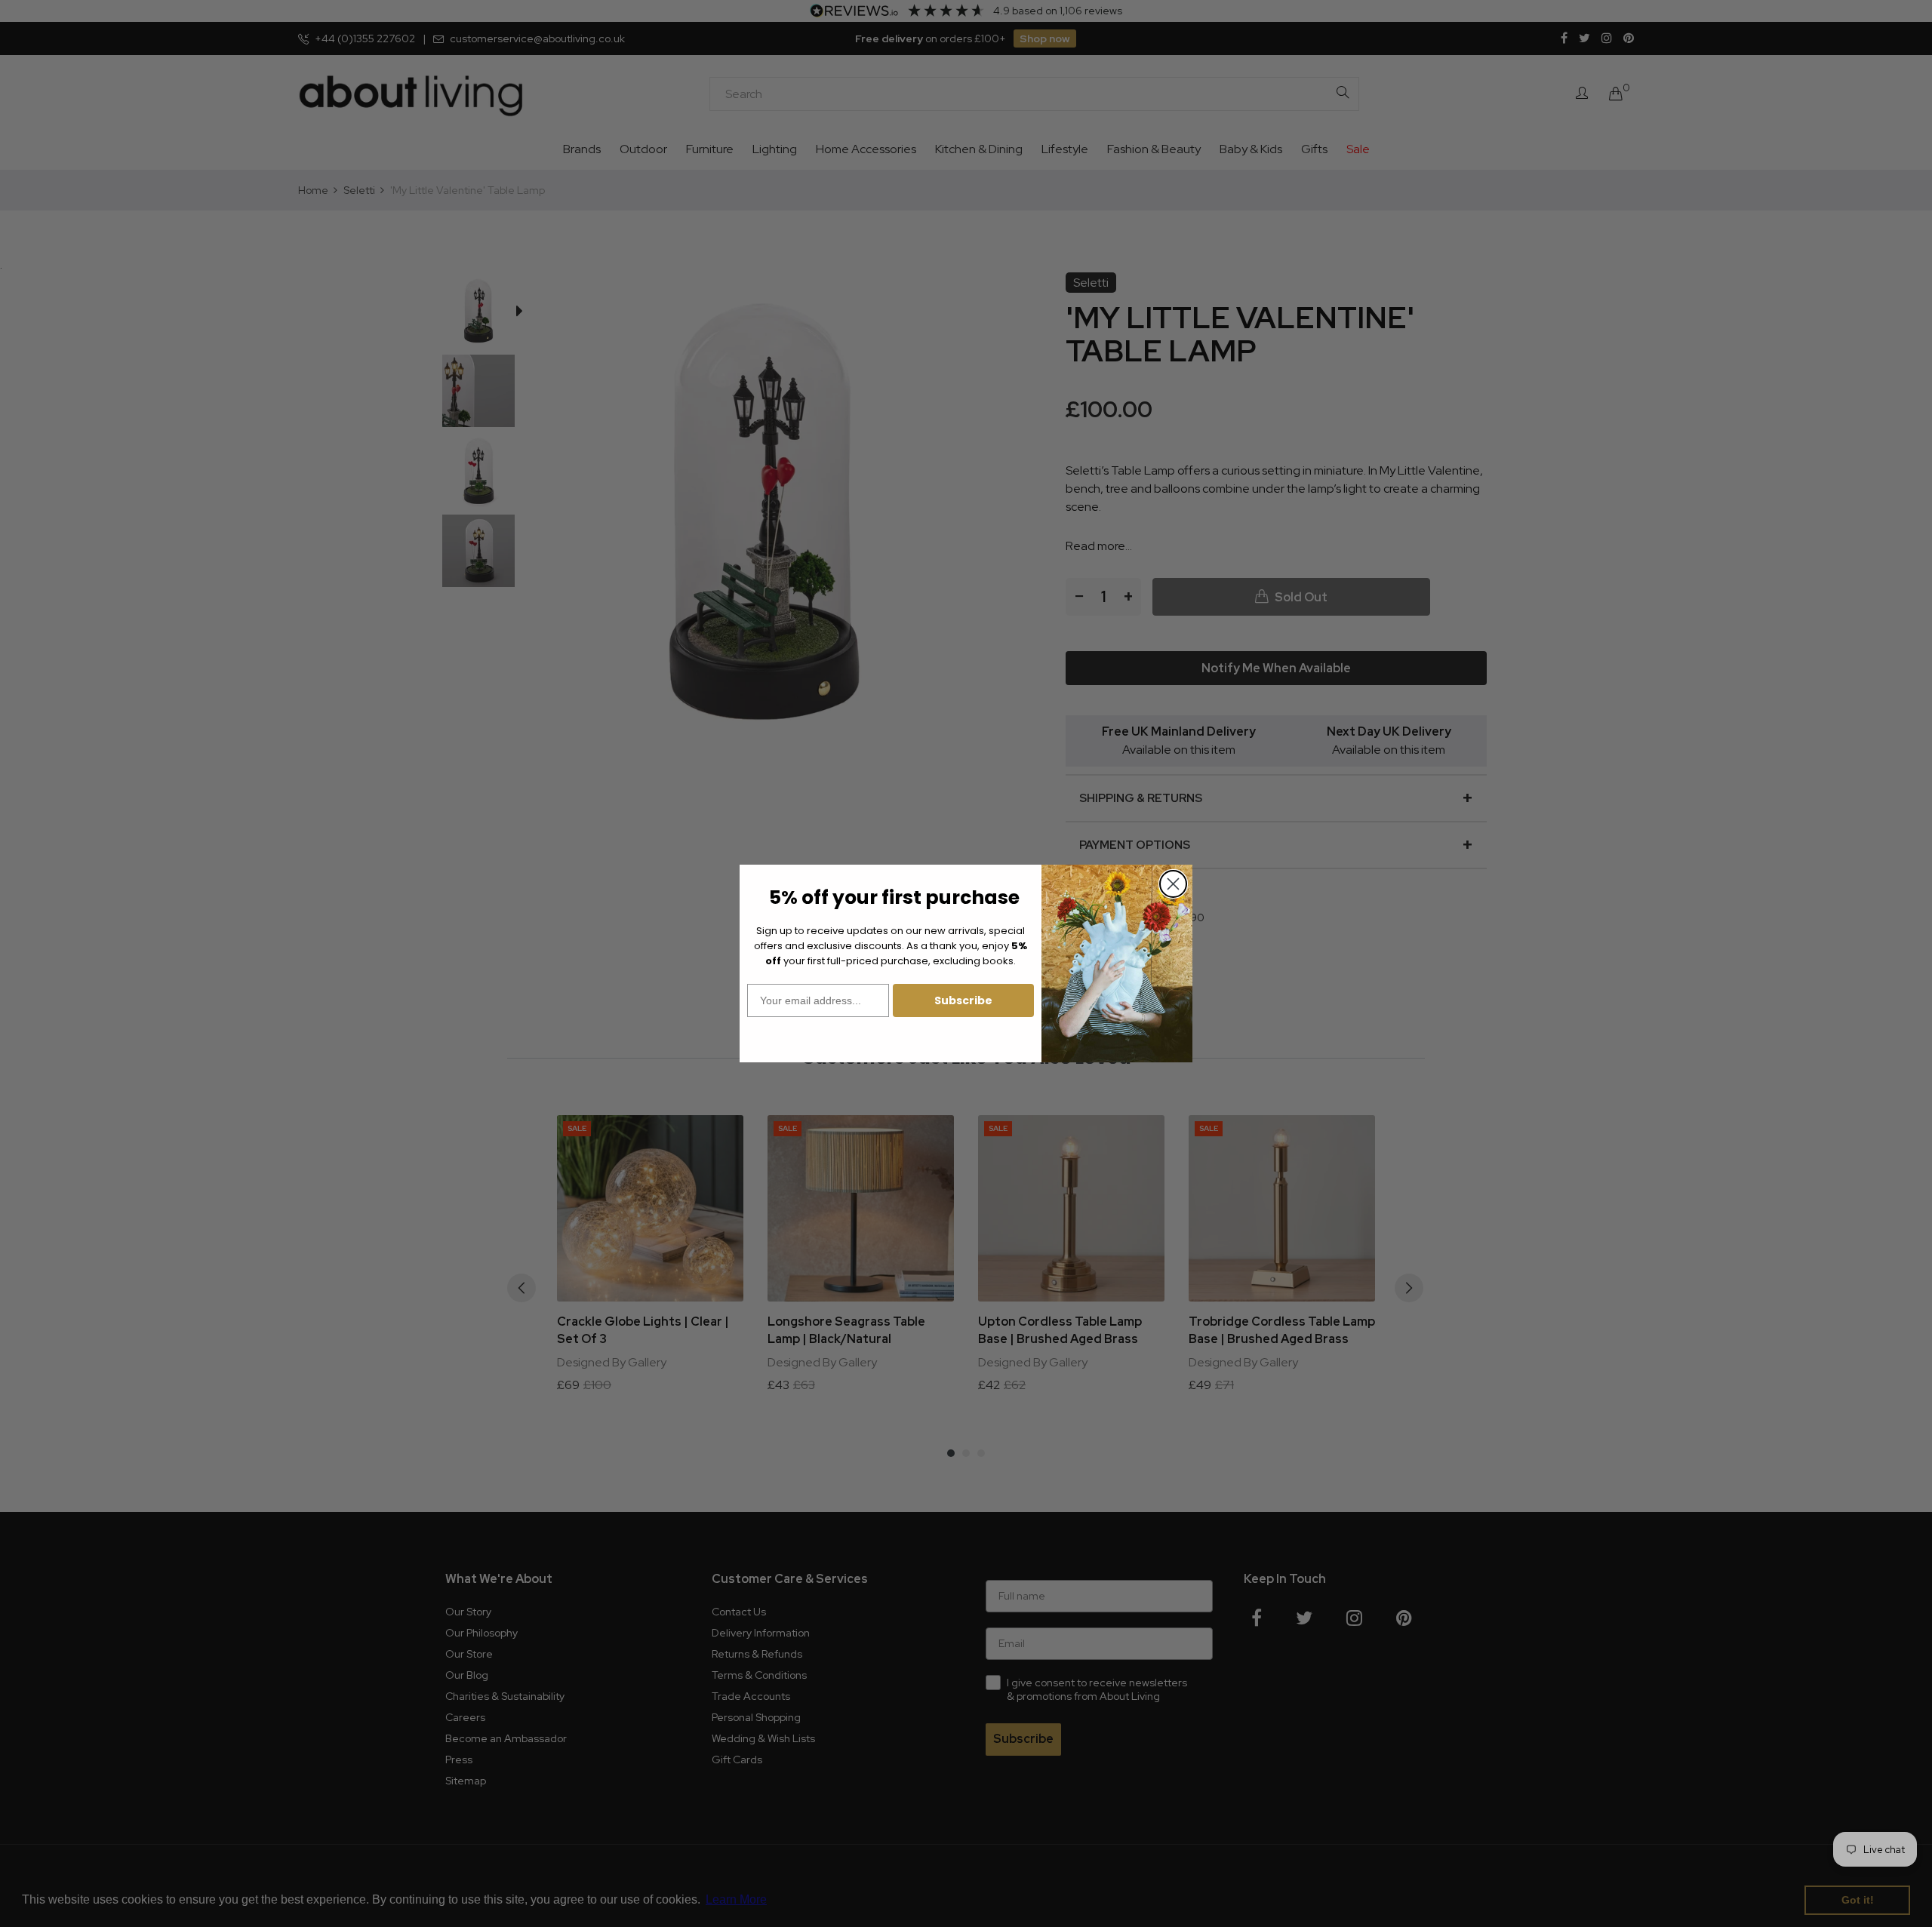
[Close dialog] (1173, 884)
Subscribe (963, 1000)
